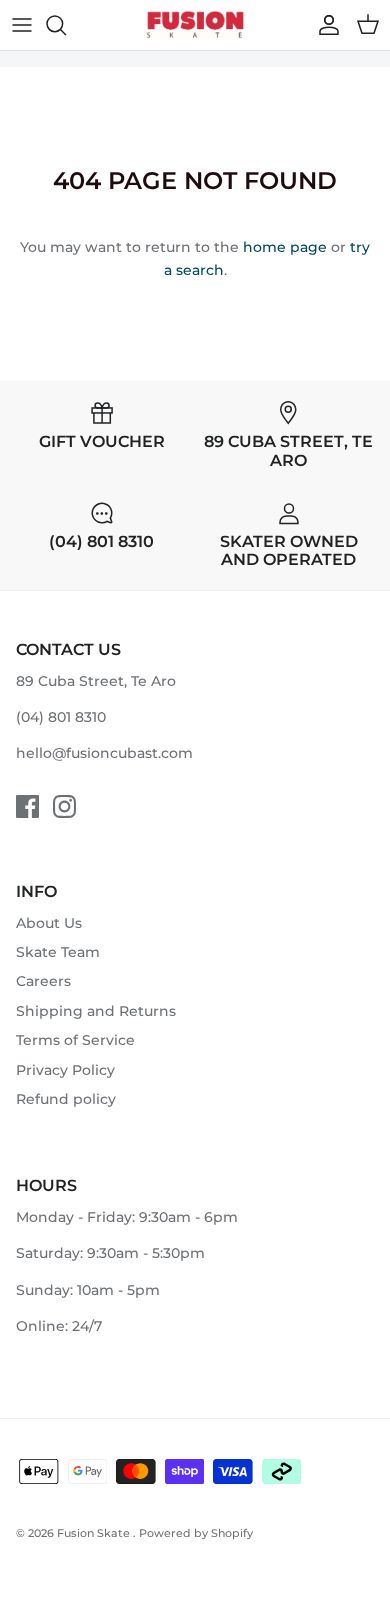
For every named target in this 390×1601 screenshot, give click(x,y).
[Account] (324, 25)
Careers (43, 981)
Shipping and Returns (96, 1011)
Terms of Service (75, 1040)
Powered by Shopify (196, 1533)
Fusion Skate (95, 1533)
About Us (49, 923)
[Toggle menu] (22, 25)
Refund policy (66, 1099)
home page (285, 247)
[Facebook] (27, 806)
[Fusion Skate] (195, 25)
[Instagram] (64, 806)
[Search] (66, 25)
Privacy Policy (65, 1070)
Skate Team (58, 952)
